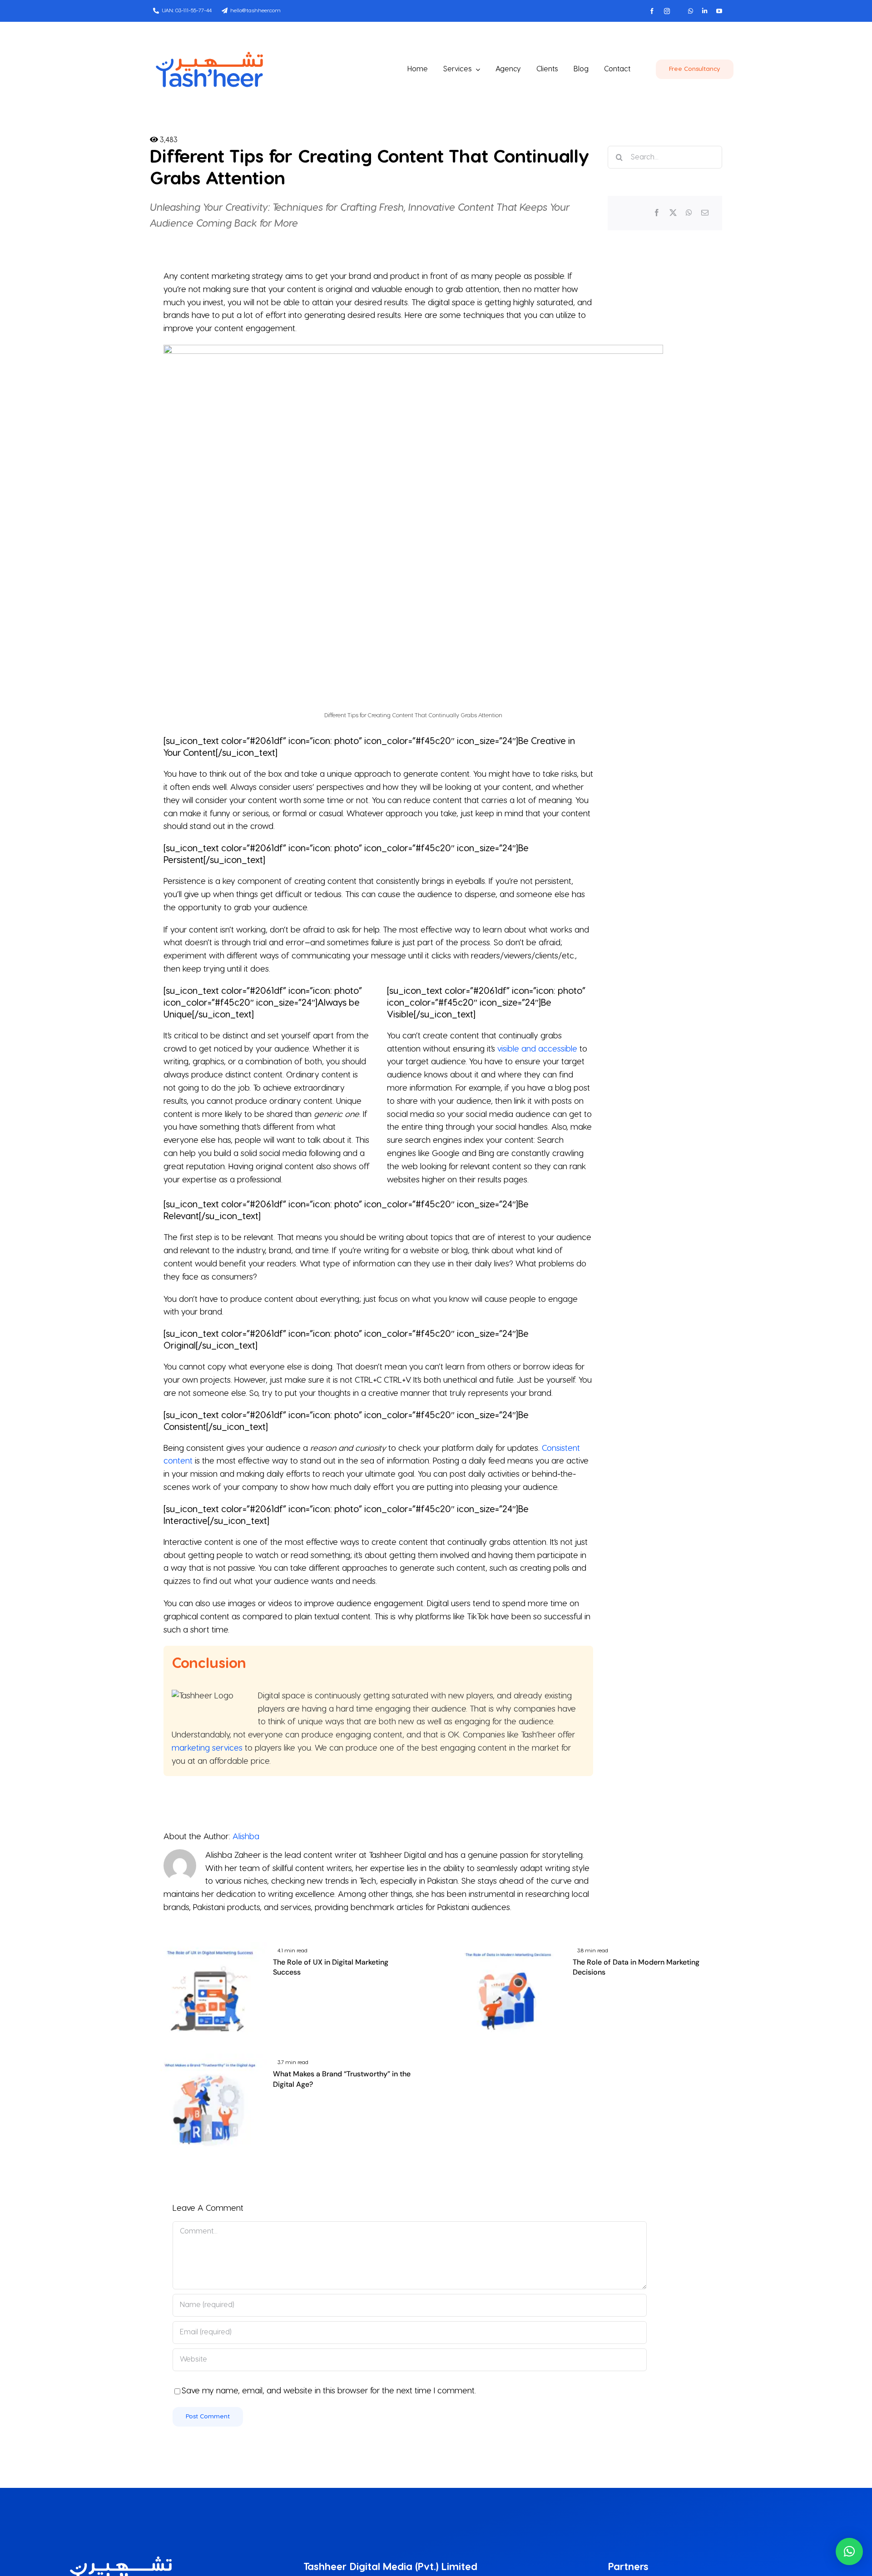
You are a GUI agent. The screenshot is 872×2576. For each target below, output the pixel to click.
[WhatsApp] (689, 213)
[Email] (705, 213)
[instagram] (667, 11)
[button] (849, 2551)
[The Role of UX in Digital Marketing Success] (208, 1948)
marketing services (207, 1748)
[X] (673, 213)
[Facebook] (657, 213)
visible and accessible (537, 1049)
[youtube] (719, 11)
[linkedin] (705, 11)
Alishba (246, 1837)
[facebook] (652, 11)
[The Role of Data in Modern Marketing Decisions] (508, 1948)
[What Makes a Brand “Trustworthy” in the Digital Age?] (208, 2060)
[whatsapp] (691, 11)
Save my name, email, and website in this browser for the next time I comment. (329, 2391)
